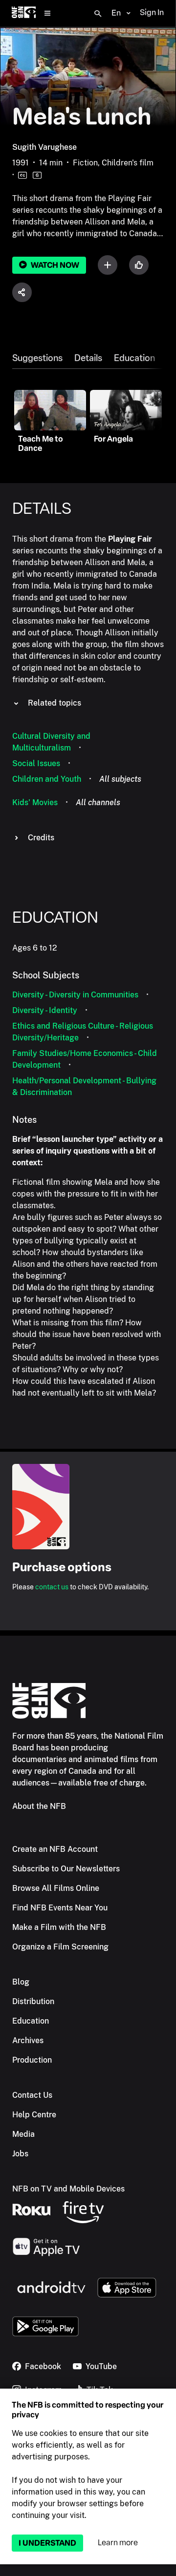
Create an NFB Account (55, 1849)
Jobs (20, 2154)
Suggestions (37, 358)
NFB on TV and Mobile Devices (68, 2189)
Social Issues (36, 763)
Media (23, 2134)
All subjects (120, 779)
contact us (52, 1587)
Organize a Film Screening (60, 1947)
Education (134, 358)
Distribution (33, 2001)
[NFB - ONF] (24, 13)
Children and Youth (47, 779)
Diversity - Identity (45, 1010)
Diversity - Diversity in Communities (75, 995)
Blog (21, 1982)
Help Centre (34, 2115)
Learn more (118, 2543)
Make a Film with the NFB (59, 1927)
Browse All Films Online (56, 1888)
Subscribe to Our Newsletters (66, 1869)
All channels (98, 802)
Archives (28, 2040)
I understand (47, 2543)
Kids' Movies (35, 802)
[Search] (98, 14)
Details (88, 358)
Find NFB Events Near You (60, 1908)
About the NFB (39, 1806)
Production (32, 2060)
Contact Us (32, 2095)
